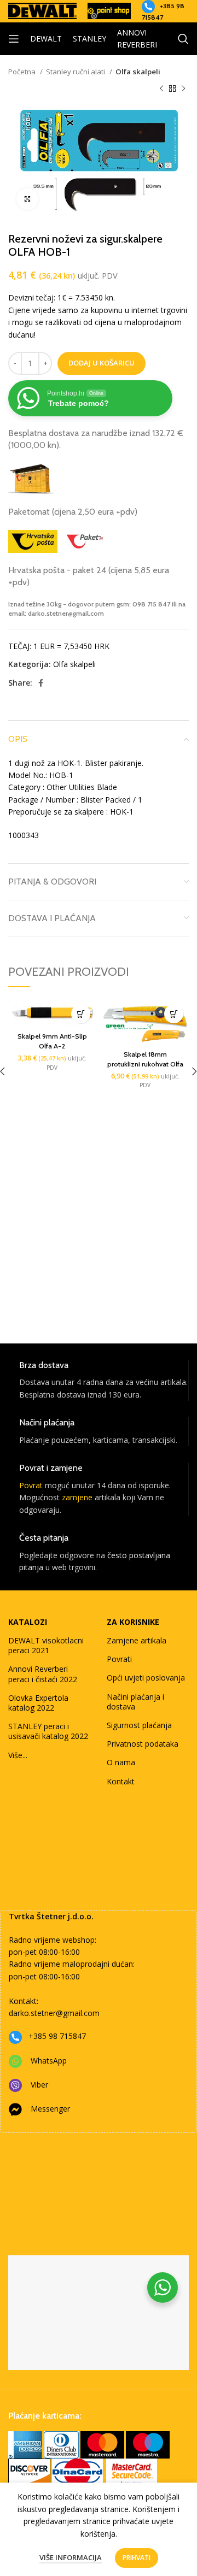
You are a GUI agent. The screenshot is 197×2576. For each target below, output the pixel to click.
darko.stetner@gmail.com (54, 2013)
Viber (39, 2085)
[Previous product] (161, 89)
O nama (121, 1762)
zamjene (77, 1497)
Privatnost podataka (143, 1744)
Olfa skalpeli (138, 72)
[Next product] (183, 89)
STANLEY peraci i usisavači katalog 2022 (48, 1731)
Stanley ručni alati (76, 72)
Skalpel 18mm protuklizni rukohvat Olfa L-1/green (145, 1064)
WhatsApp (49, 2061)
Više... (18, 1755)
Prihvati (137, 2558)
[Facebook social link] (41, 683)
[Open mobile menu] (14, 39)
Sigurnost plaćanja (139, 1725)
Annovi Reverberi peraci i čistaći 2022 (43, 1674)
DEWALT (46, 39)
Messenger (50, 2109)
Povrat (31, 1485)
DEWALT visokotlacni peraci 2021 (46, 1645)
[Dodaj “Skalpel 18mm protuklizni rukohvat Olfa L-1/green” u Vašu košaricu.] (174, 1014)
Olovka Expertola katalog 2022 (38, 1703)
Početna (23, 72)
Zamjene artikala (137, 1640)
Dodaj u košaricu (102, 363)
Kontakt (121, 1781)
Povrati (119, 1659)
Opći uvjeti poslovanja (146, 1678)
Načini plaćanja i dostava (135, 1702)
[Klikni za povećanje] (27, 199)
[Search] (183, 39)
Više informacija (71, 2557)
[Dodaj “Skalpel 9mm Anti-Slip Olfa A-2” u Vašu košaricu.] (81, 1014)
